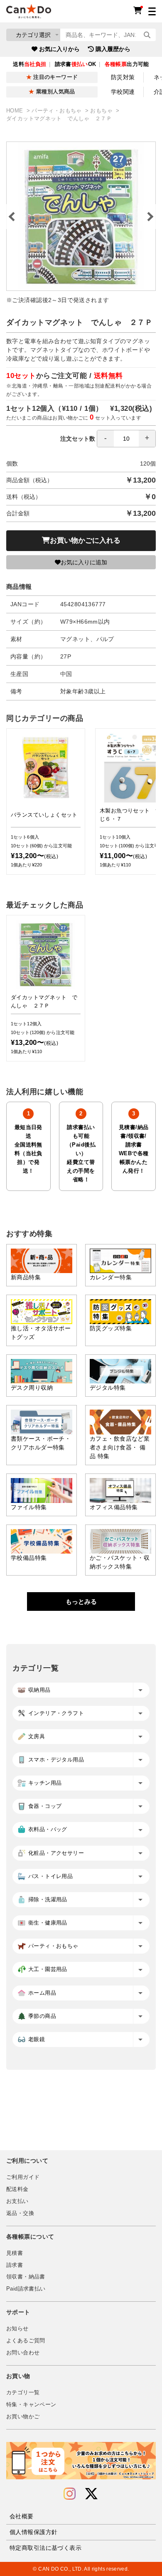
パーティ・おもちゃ (58, 111)
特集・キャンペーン (31, 2405)
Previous (12, 217)
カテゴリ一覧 (23, 2393)
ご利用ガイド (23, 2177)
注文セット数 (78, 439)
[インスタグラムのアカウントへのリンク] (70, 2494)
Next (150, 217)
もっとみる (81, 1601)
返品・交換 (20, 2213)
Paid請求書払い (26, 2289)
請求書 (15, 2265)
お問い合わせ (23, 2353)
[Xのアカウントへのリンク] (91, 2494)
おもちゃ (102, 111)
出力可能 (127, 64)
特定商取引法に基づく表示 (45, 2548)
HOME (16, 111)
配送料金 (17, 2189)
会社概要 (22, 2516)
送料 (29, 64)
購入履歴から (113, 49)
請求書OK (76, 64)
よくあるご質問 (26, 2341)
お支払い (17, 2201)
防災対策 (123, 77)
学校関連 (123, 92)
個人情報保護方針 (33, 2532)
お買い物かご (23, 2417)
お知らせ (17, 2329)
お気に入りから (59, 49)
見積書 (15, 2253)
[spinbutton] (126, 439)
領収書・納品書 (26, 2277)
